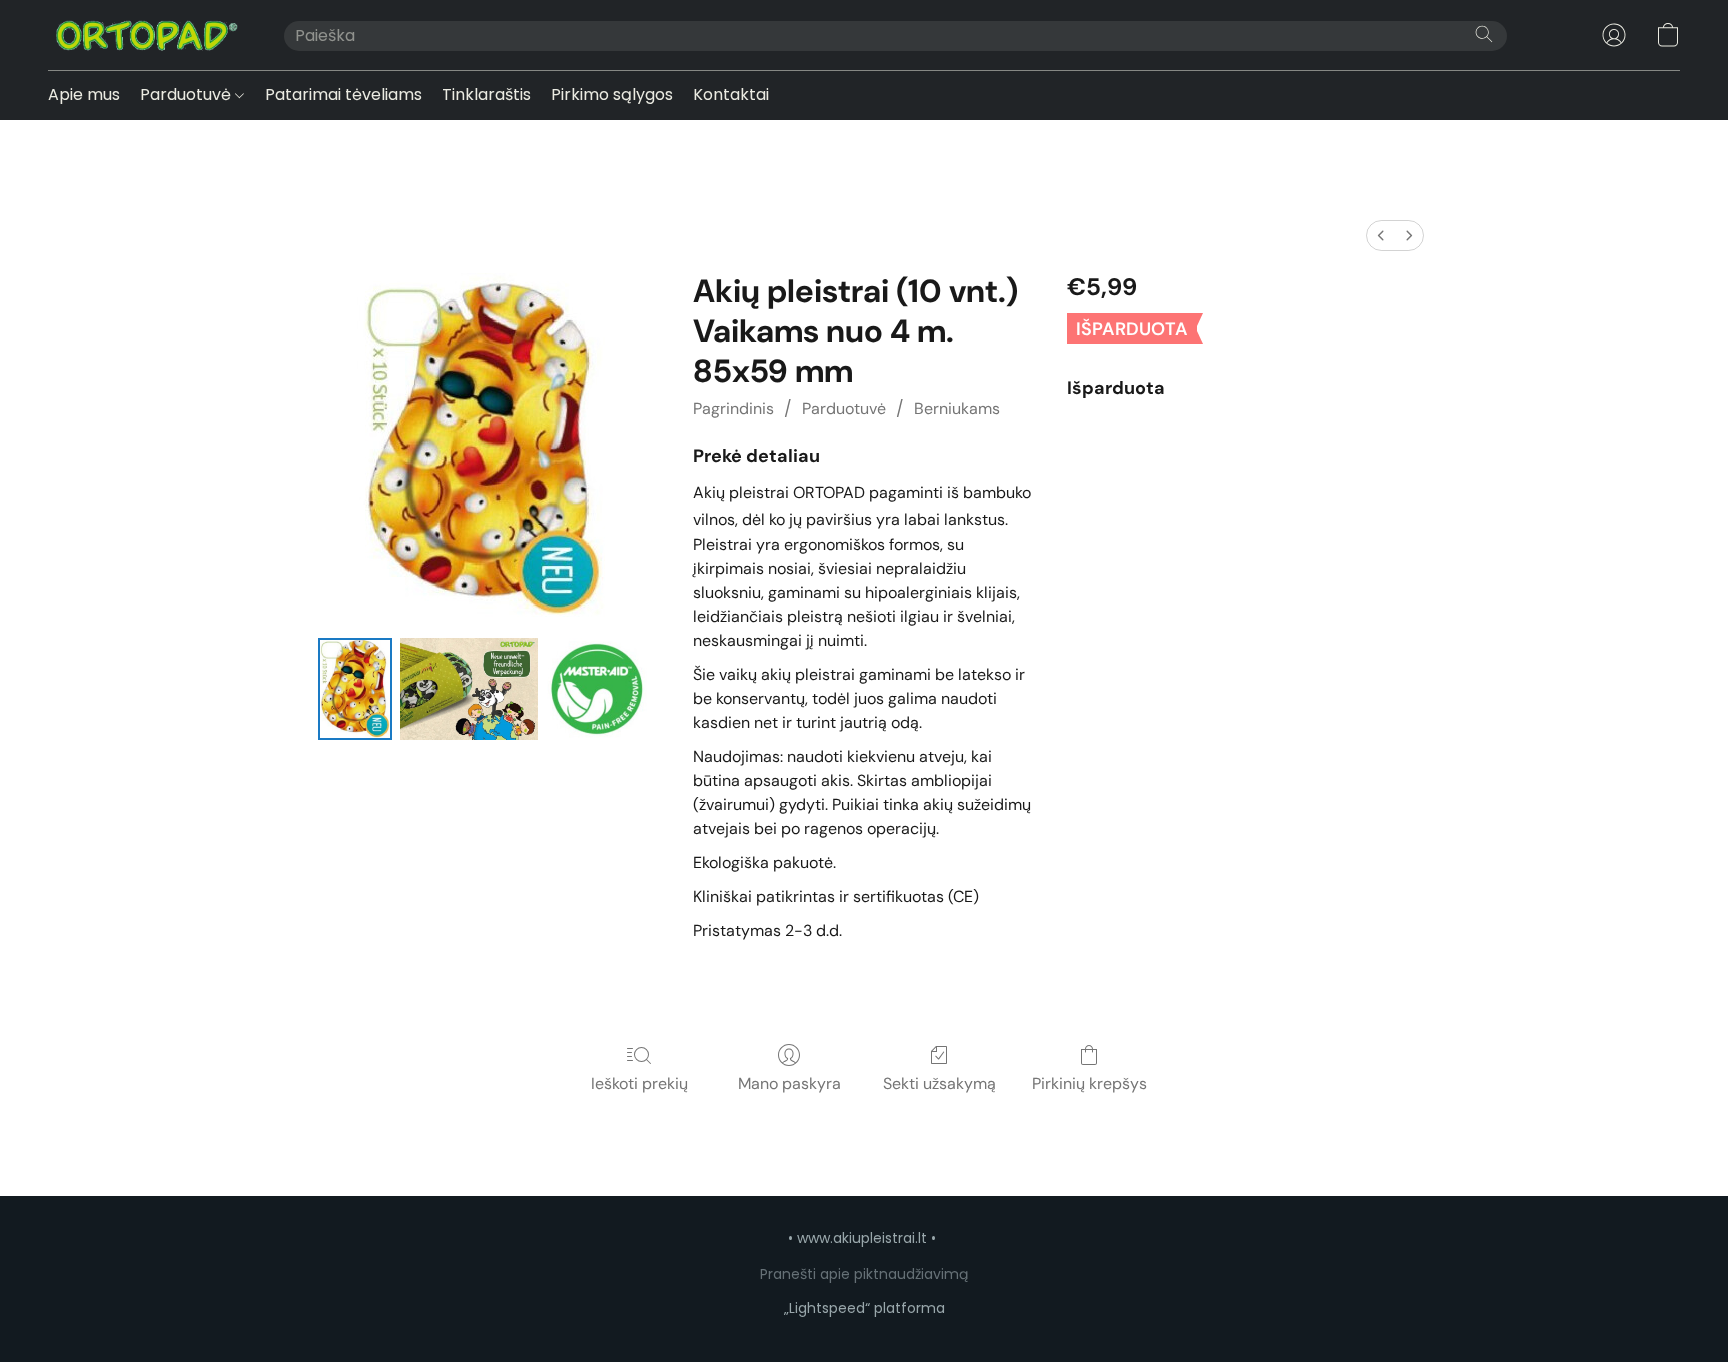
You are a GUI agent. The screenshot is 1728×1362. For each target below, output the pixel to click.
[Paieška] (1484, 34)
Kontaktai (731, 94)
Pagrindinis (733, 408)
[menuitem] (1381, 235)
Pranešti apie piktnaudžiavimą (864, 1274)
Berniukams (957, 408)
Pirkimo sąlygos (612, 94)
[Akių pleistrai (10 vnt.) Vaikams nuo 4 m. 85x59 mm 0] (355, 689)
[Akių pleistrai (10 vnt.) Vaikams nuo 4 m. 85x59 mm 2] (597, 689)
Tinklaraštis (486, 94)
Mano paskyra (789, 1083)
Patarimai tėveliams (343, 94)
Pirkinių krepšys (1089, 1083)
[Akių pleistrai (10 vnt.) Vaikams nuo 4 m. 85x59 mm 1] (469, 689)
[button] (146, 35)
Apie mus (84, 94)
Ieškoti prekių (639, 1083)
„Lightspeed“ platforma (864, 1308)
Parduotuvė (187, 94)
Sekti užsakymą (939, 1083)
